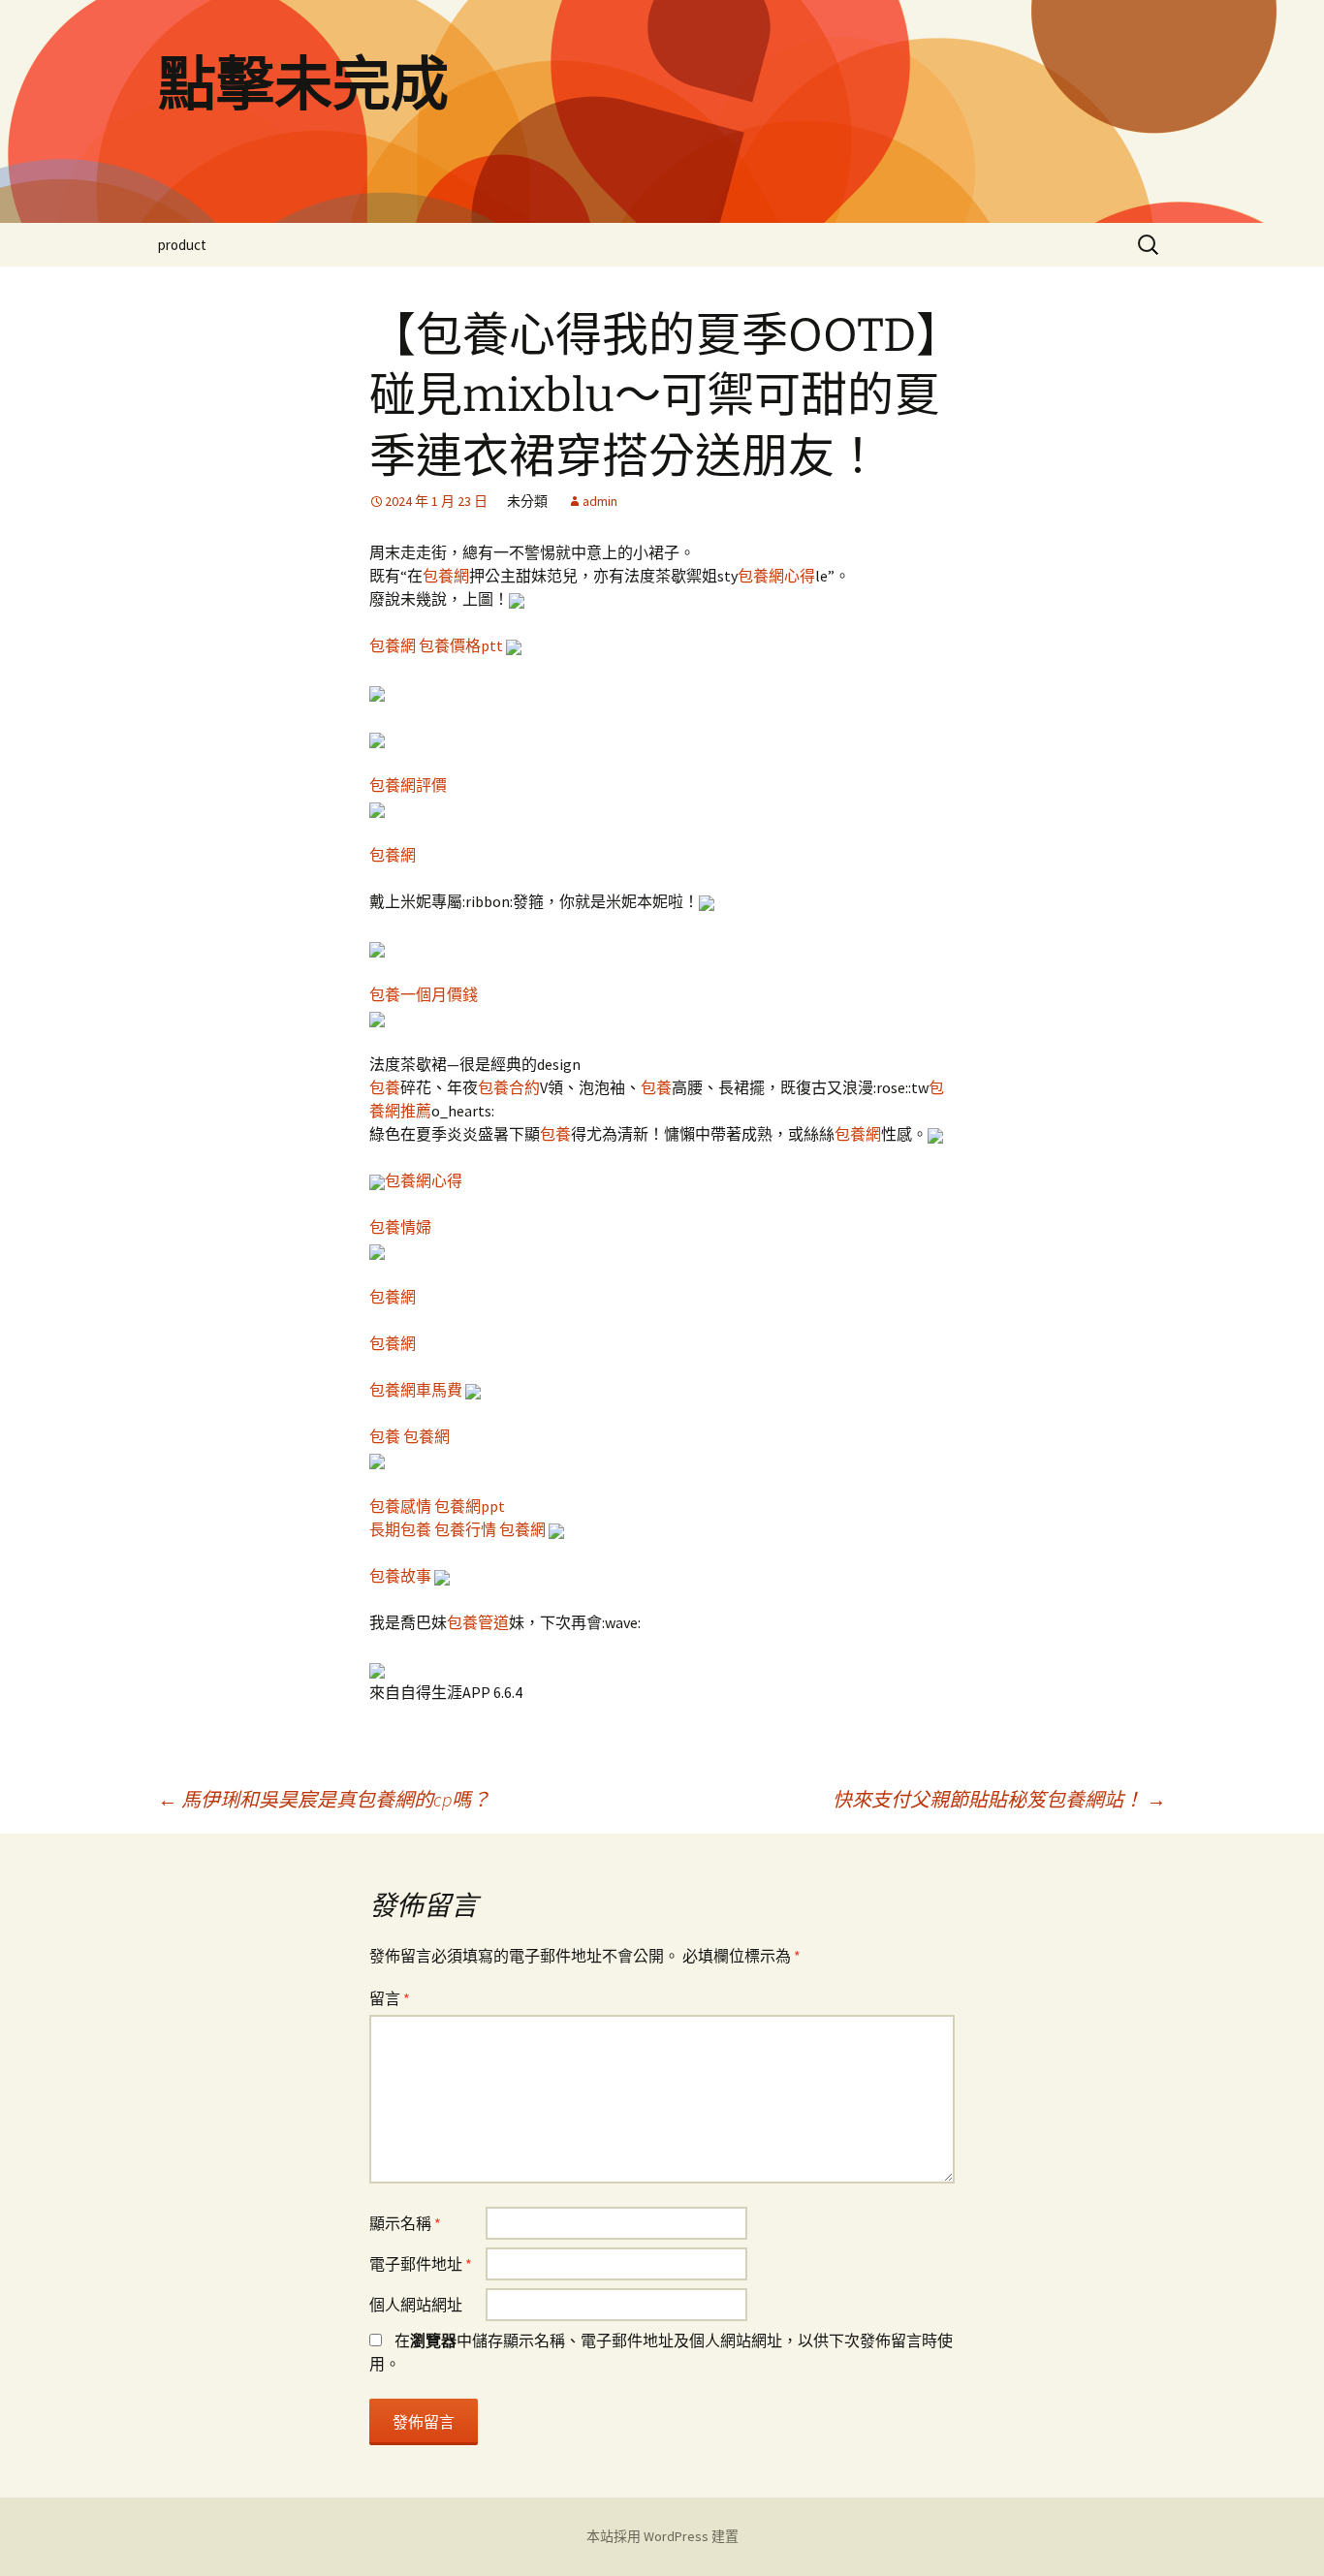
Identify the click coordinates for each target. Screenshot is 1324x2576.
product (182, 245)
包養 (385, 1087)
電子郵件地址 (421, 2264)
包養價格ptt (461, 645)
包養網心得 (776, 576)
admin (600, 501)
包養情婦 (400, 1227)
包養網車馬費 (416, 1390)
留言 (390, 1998)
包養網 (446, 576)
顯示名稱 (405, 2223)
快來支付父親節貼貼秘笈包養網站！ (999, 1799)
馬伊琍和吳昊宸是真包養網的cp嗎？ (324, 1799)
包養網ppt (470, 1506)
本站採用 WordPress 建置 (662, 2536)
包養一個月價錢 (424, 994)
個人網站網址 (416, 2305)
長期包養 (400, 1529)
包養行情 (465, 1529)
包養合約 (509, 1087)
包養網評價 (408, 785)
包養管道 (478, 1622)
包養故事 (400, 1576)
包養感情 (400, 1506)
